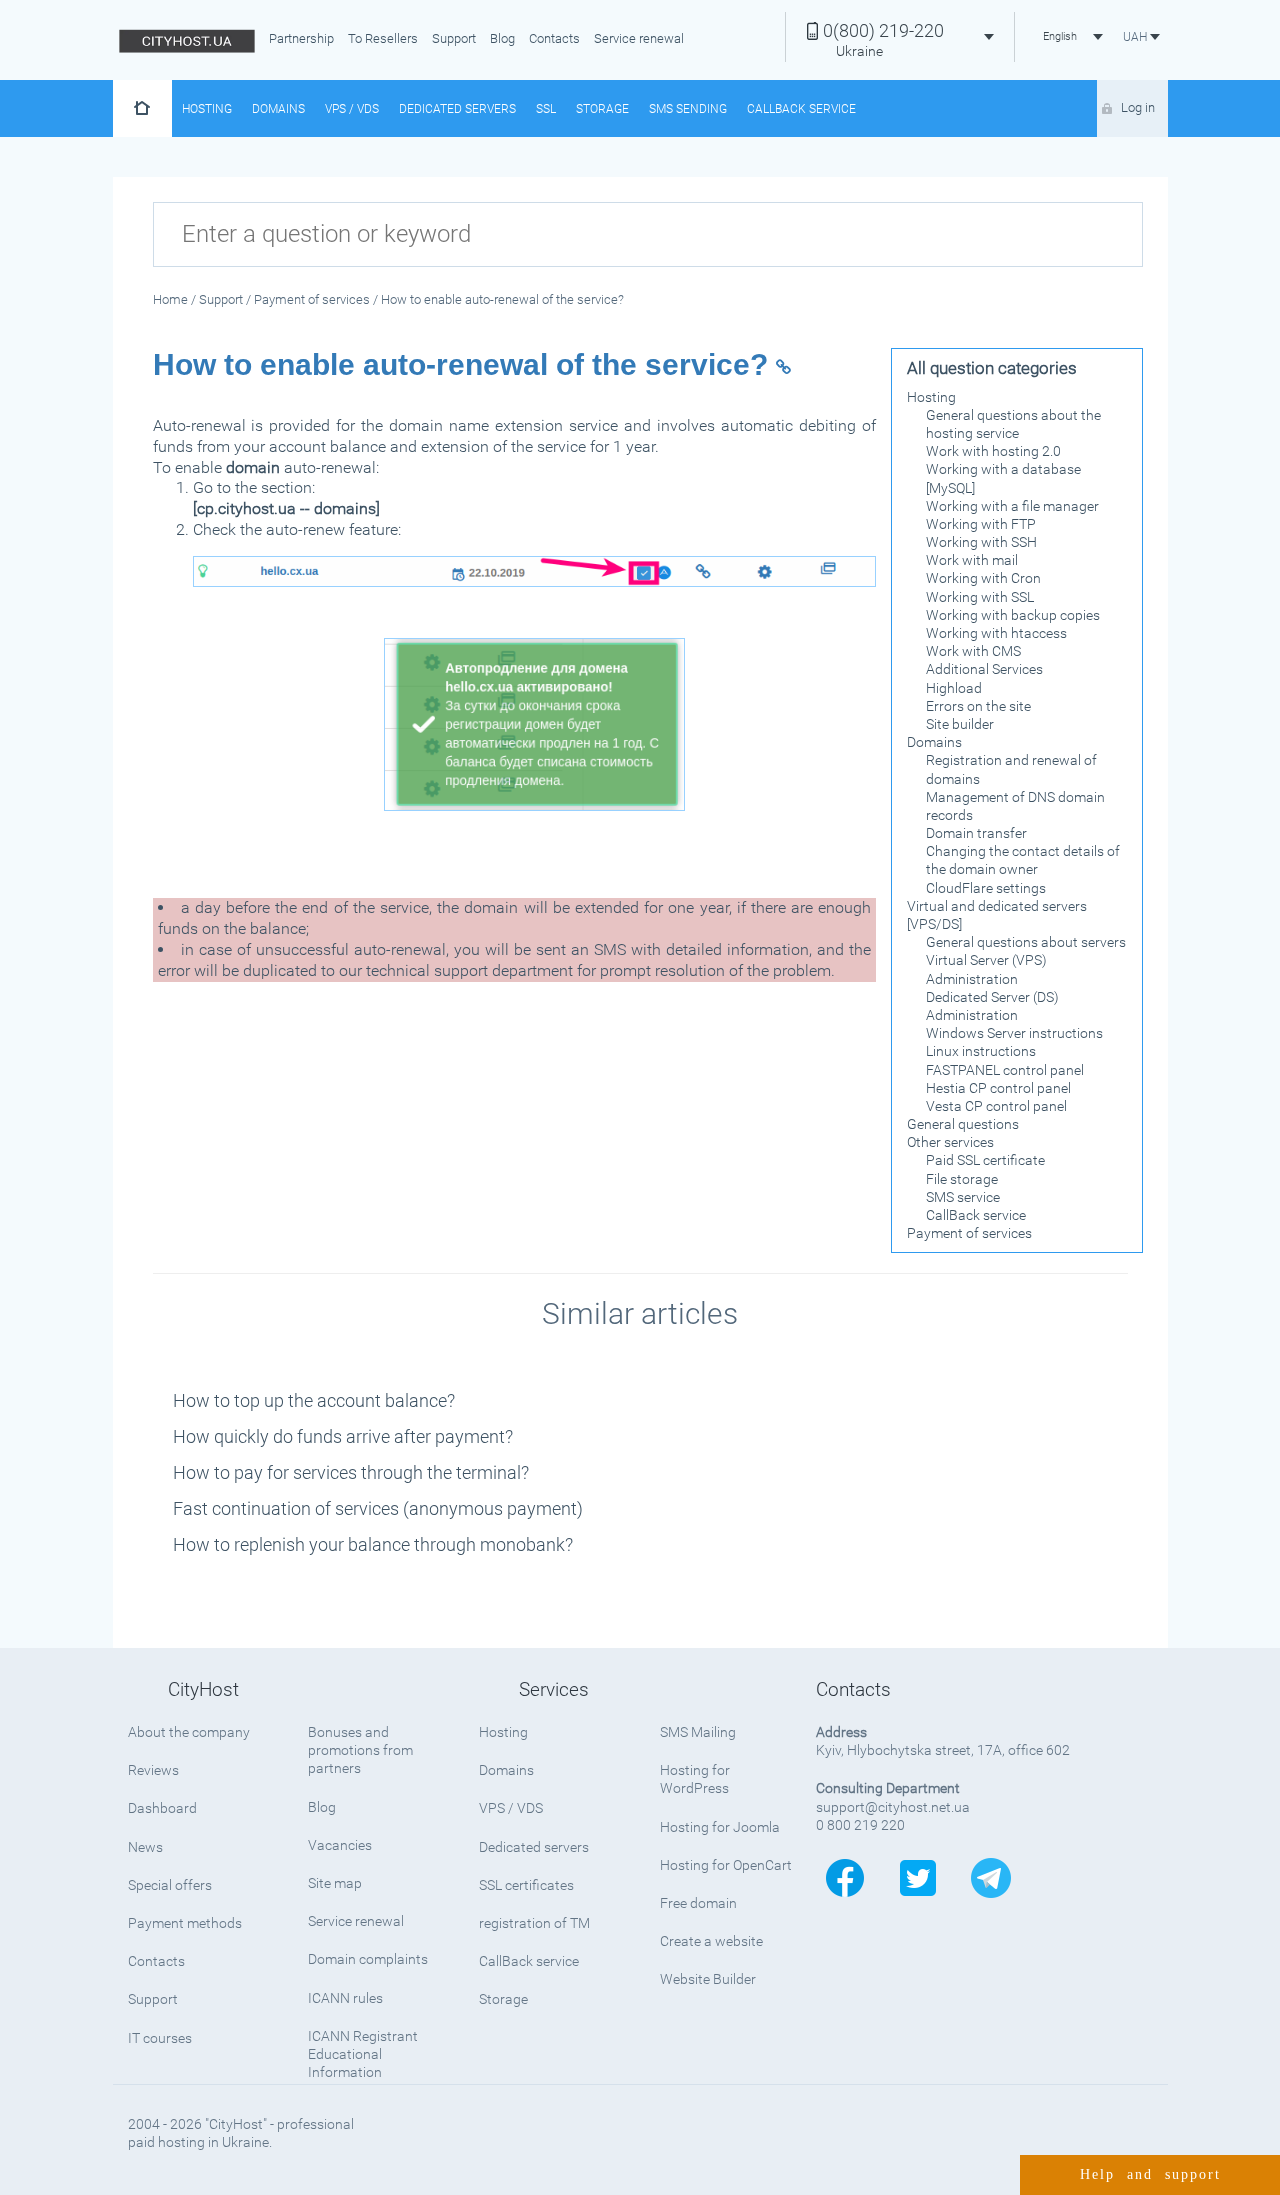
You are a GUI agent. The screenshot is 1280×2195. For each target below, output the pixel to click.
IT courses (160, 2038)
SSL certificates (526, 1885)
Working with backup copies (1013, 615)
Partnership (301, 38)
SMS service (963, 1197)
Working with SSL (980, 597)
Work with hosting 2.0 (993, 451)
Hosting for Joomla (720, 1827)
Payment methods (185, 1923)
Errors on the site (978, 706)
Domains (278, 109)
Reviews (153, 1770)
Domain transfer (976, 833)
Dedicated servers (457, 109)
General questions (963, 1124)
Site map (335, 1883)
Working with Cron (983, 578)
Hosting (207, 109)
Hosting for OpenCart (726, 1865)
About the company (189, 1732)
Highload (954, 688)
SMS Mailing (698, 1732)
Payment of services (969, 1233)
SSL (546, 109)
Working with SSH (981, 542)
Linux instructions (981, 1051)
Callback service (801, 109)
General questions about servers (1026, 942)
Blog (502, 38)
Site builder (960, 724)
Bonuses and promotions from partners (360, 1750)
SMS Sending (688, 109)
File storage (962, 1179)
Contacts (554, 38)
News (145, 1847)
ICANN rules (345, 1998)
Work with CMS (973, 651)
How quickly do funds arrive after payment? (343, 1436)
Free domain (698, 1903)
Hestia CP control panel (998, 1088)
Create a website (711, 1941)
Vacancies (340, 1845)
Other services (950, 1142)
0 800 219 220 (860, 1825)
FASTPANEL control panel (1005, 1070)
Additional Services (984, 669)
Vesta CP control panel (996, 1106)
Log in (1138, 107)
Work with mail (972, 560)
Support (454, 38)
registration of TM (534, 1923)
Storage (602, 109)
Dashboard (162, 1808)
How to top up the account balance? (314, 1400)
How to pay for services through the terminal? (351, 1472)
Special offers (170, 1885)
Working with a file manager (1012, 506)
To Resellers (383, 38)
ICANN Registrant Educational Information (363, 2054)
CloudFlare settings (986, 888)
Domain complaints (368, 1959)
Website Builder (708, 1979)
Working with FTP (981, 524)
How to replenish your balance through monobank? (373, 1544)
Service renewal (639, 38)
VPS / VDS (352, 109)
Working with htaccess (996, 633)
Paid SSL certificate (985, 1160)
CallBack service (976, 1215)
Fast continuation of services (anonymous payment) (378, 1508)
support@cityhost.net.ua (893, 1807)
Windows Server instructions (1014, 1033)
